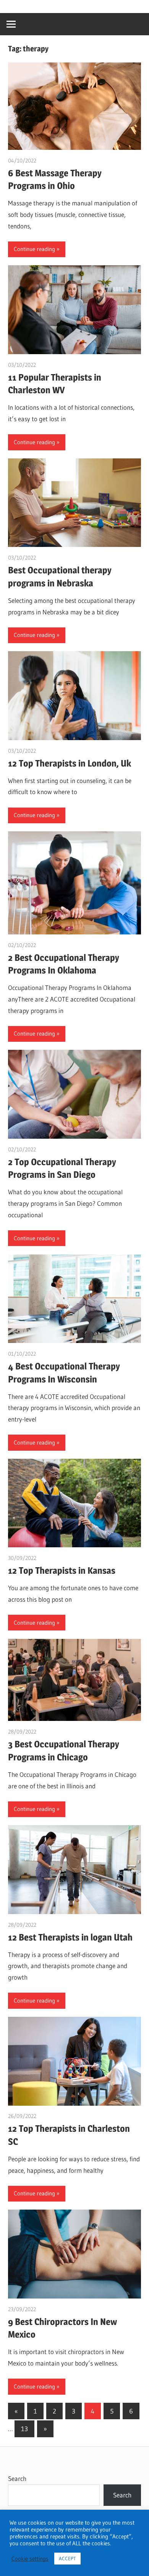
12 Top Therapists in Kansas (62, 1570)
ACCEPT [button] (67, 2558)
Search (17, 2478)
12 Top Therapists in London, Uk (70, 763)
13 (24, 2429)
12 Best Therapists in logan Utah (70, 1937)
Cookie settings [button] (30, 2559)
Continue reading (34, 249)
